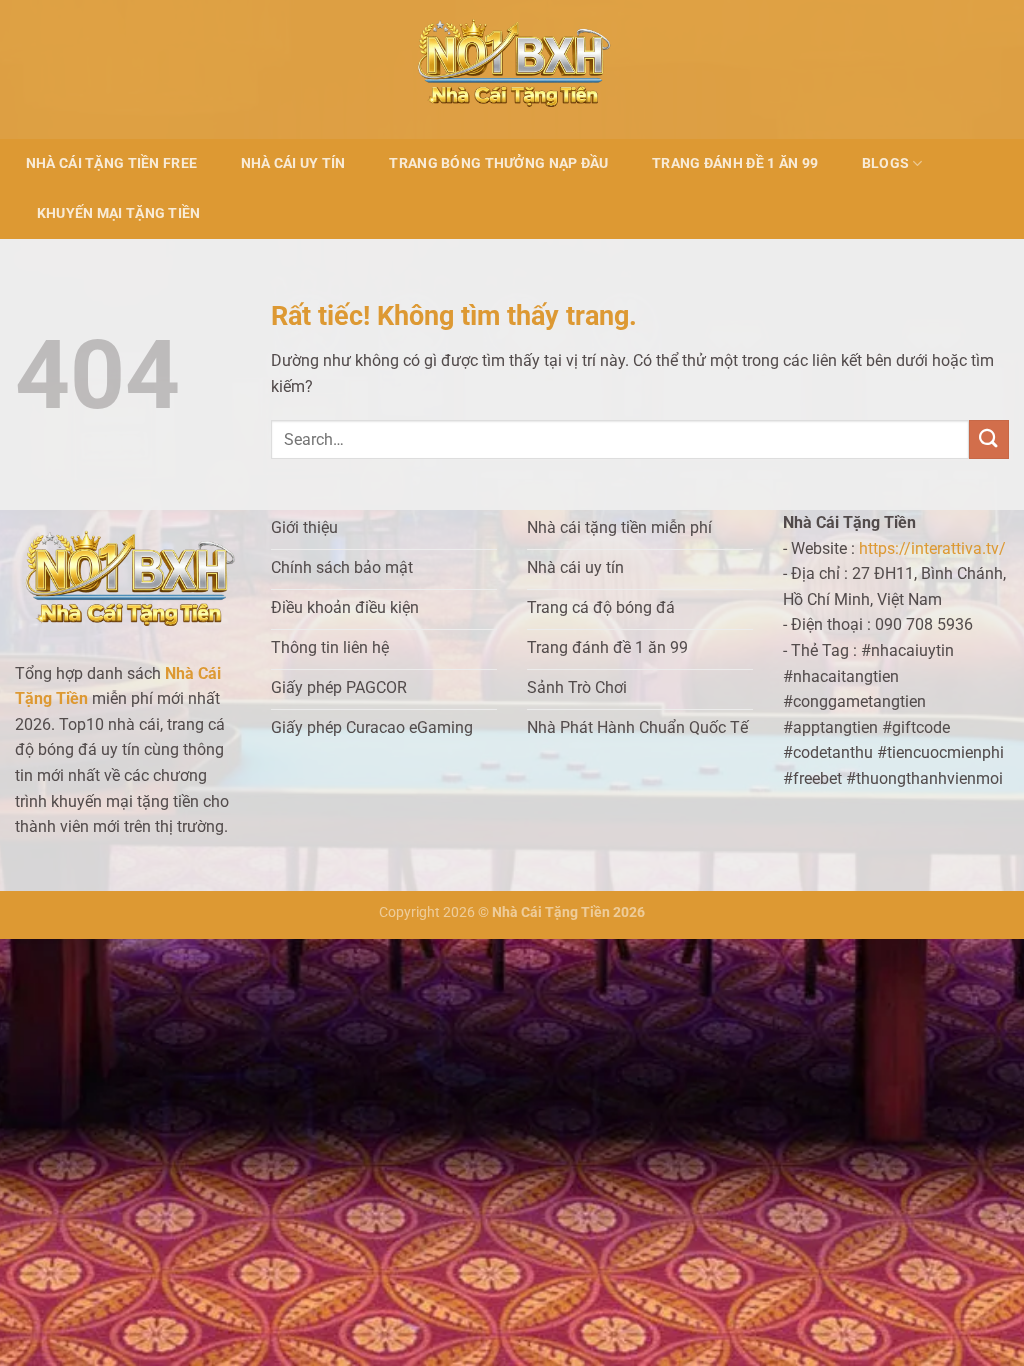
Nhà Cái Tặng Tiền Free (111, 163)
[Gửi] (989, 439)
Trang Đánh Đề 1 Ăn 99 (735, 163)
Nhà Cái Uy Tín (293, 163)
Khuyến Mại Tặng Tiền (119, 213)
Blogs (885, 163)
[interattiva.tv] (512, 69)
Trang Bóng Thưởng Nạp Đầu (498, 163)
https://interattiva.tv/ (932, 548)
